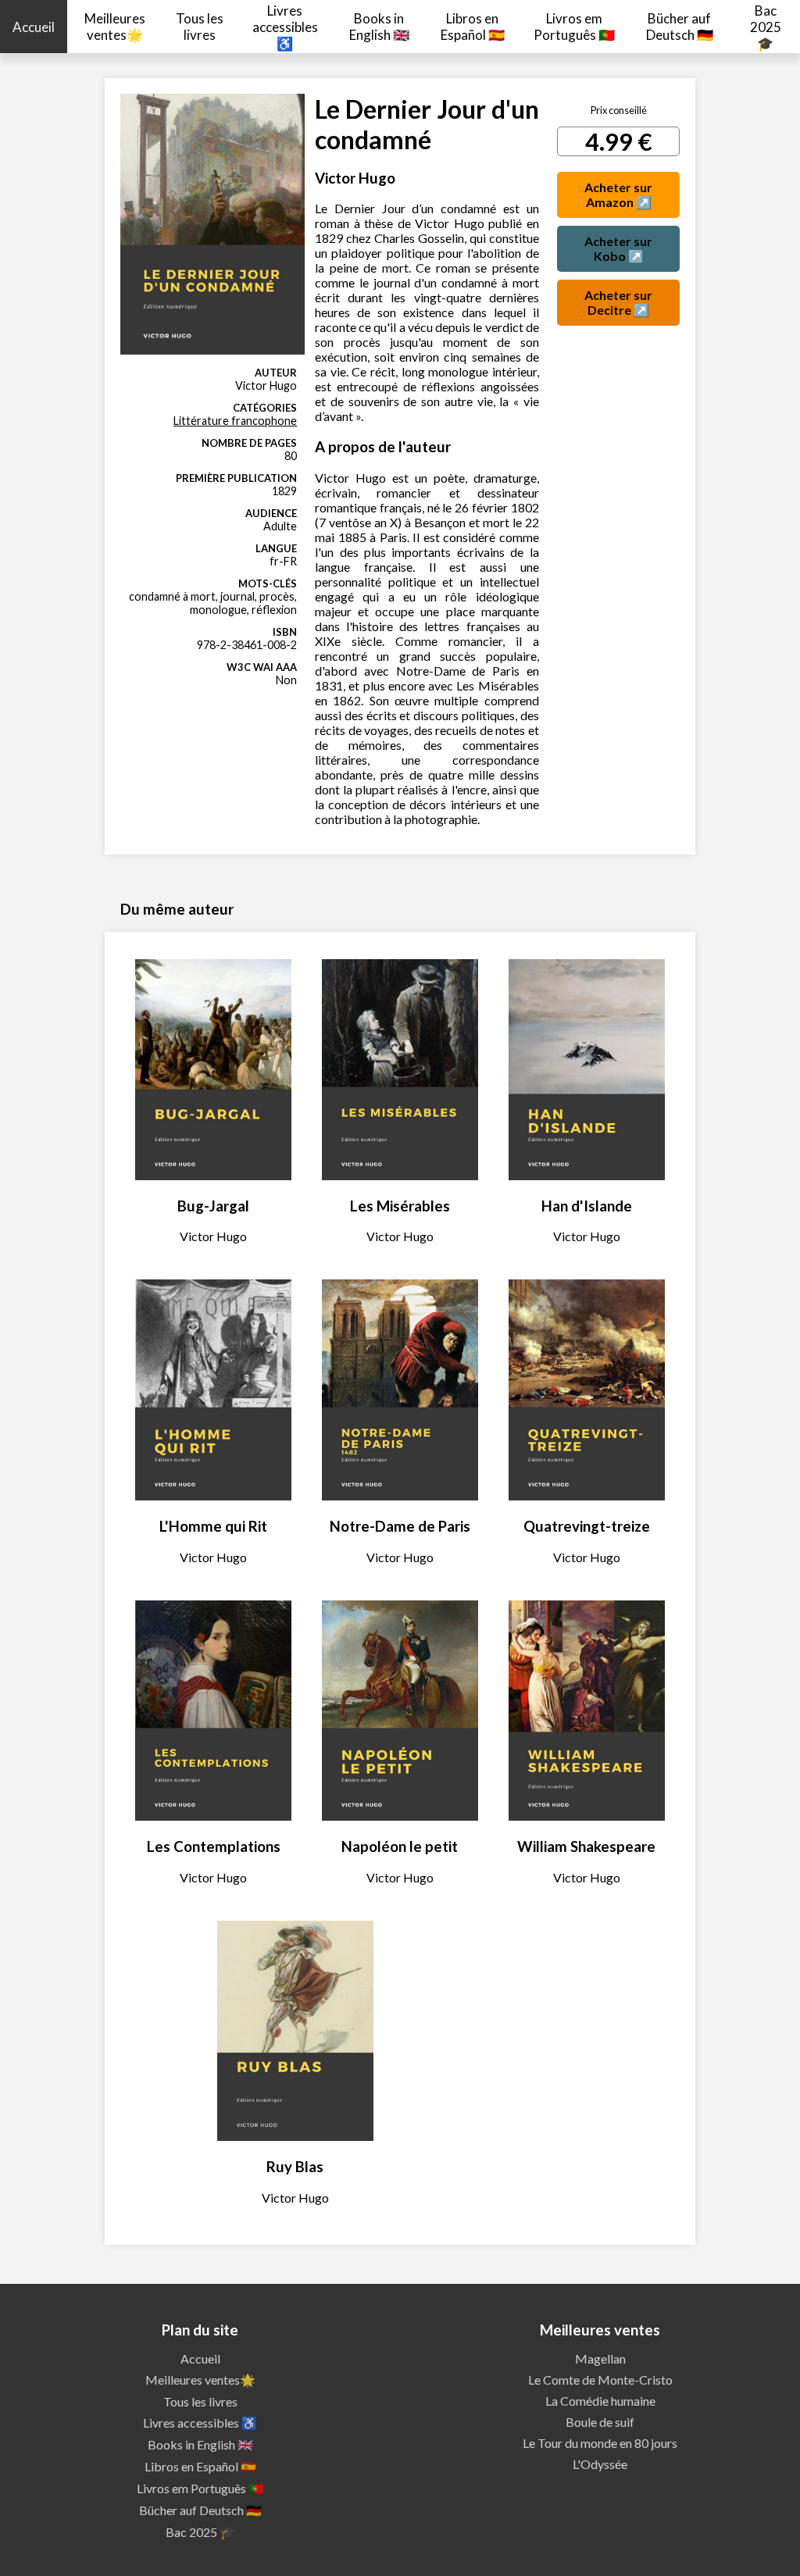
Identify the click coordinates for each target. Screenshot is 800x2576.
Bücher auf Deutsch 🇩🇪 (680, 27)
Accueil (34, 27)
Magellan (600, 2358)
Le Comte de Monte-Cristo (600, 2380)
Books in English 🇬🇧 (379, 27)
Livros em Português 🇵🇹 (574, 27)
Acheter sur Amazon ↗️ (618, 194)
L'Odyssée (600, 2464)
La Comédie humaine (600, 2401)
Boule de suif (600, 2422)
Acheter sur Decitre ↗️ (618, 302)
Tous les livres (200, 27)
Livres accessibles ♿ (285, 27)
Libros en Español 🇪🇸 (473, 27)
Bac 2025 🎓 (766, 27)
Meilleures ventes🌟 (115, 27)
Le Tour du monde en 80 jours (600, 2443)
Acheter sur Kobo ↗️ (618, 248)
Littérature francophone (235, 421)
